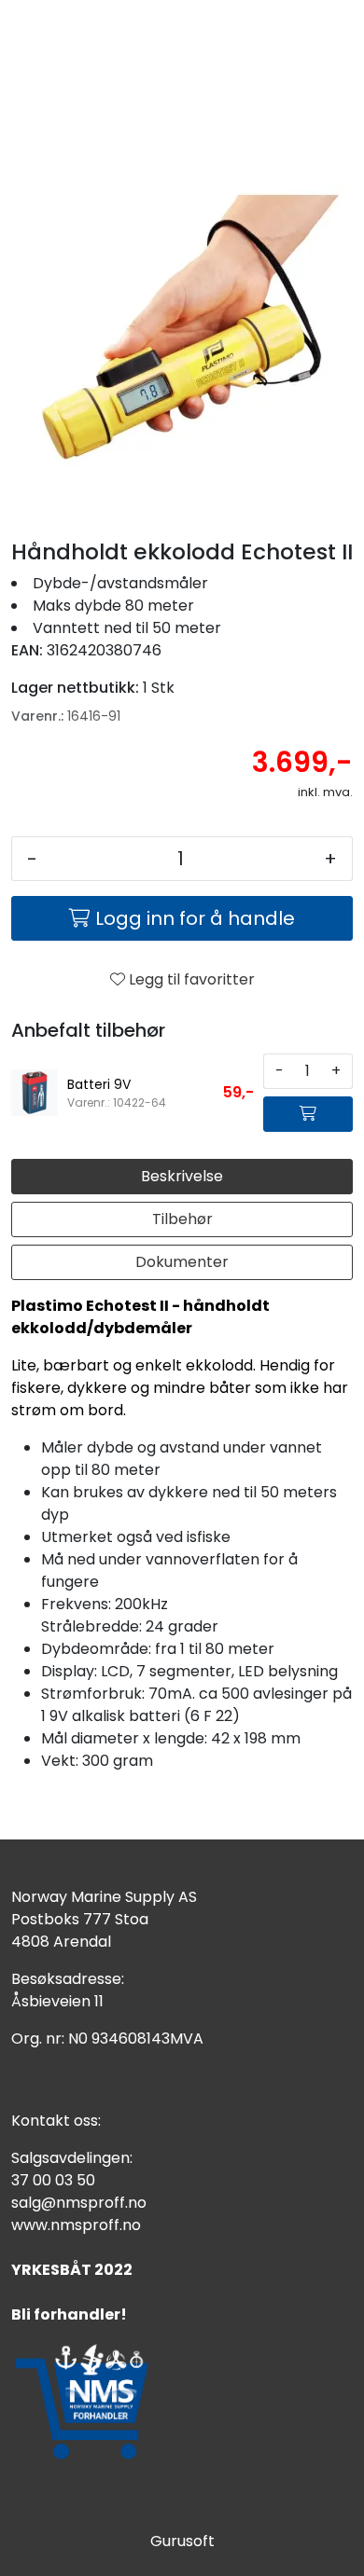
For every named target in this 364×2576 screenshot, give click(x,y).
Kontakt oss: (56, 2121)
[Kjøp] (308, 1114)
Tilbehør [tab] (182, 1219)
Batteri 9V (99, 1084)
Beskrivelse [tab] (182, 1176)
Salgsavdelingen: (72, 2158)
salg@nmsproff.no (79, 2203)
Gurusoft (182, 2541)
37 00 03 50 (53, 2180)
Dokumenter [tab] (182, 1262)
